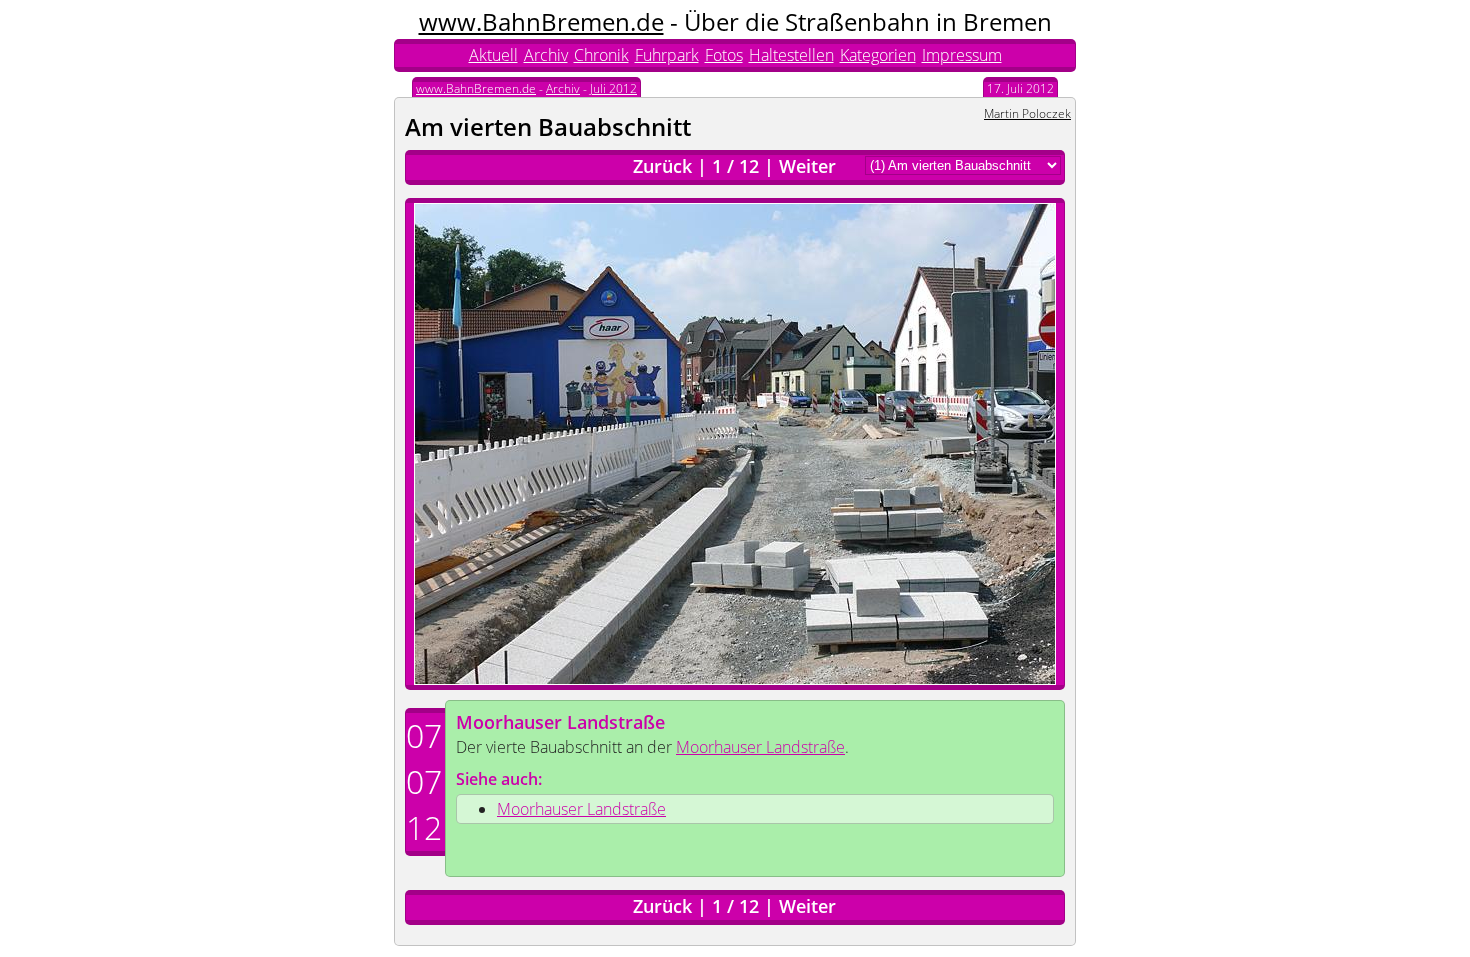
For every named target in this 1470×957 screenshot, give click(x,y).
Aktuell (493, 55)
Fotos (724, 55)
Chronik (601, 55)
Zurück (662, 166)
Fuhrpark (667, 55)
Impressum (962, 55)
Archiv (546, 55)
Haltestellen (791, 55)
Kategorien (878, 55)
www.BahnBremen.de (541, 21)
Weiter (807, 166)
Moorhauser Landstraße (560, 722)
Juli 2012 (613, 88)
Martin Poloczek (1027, 113)
